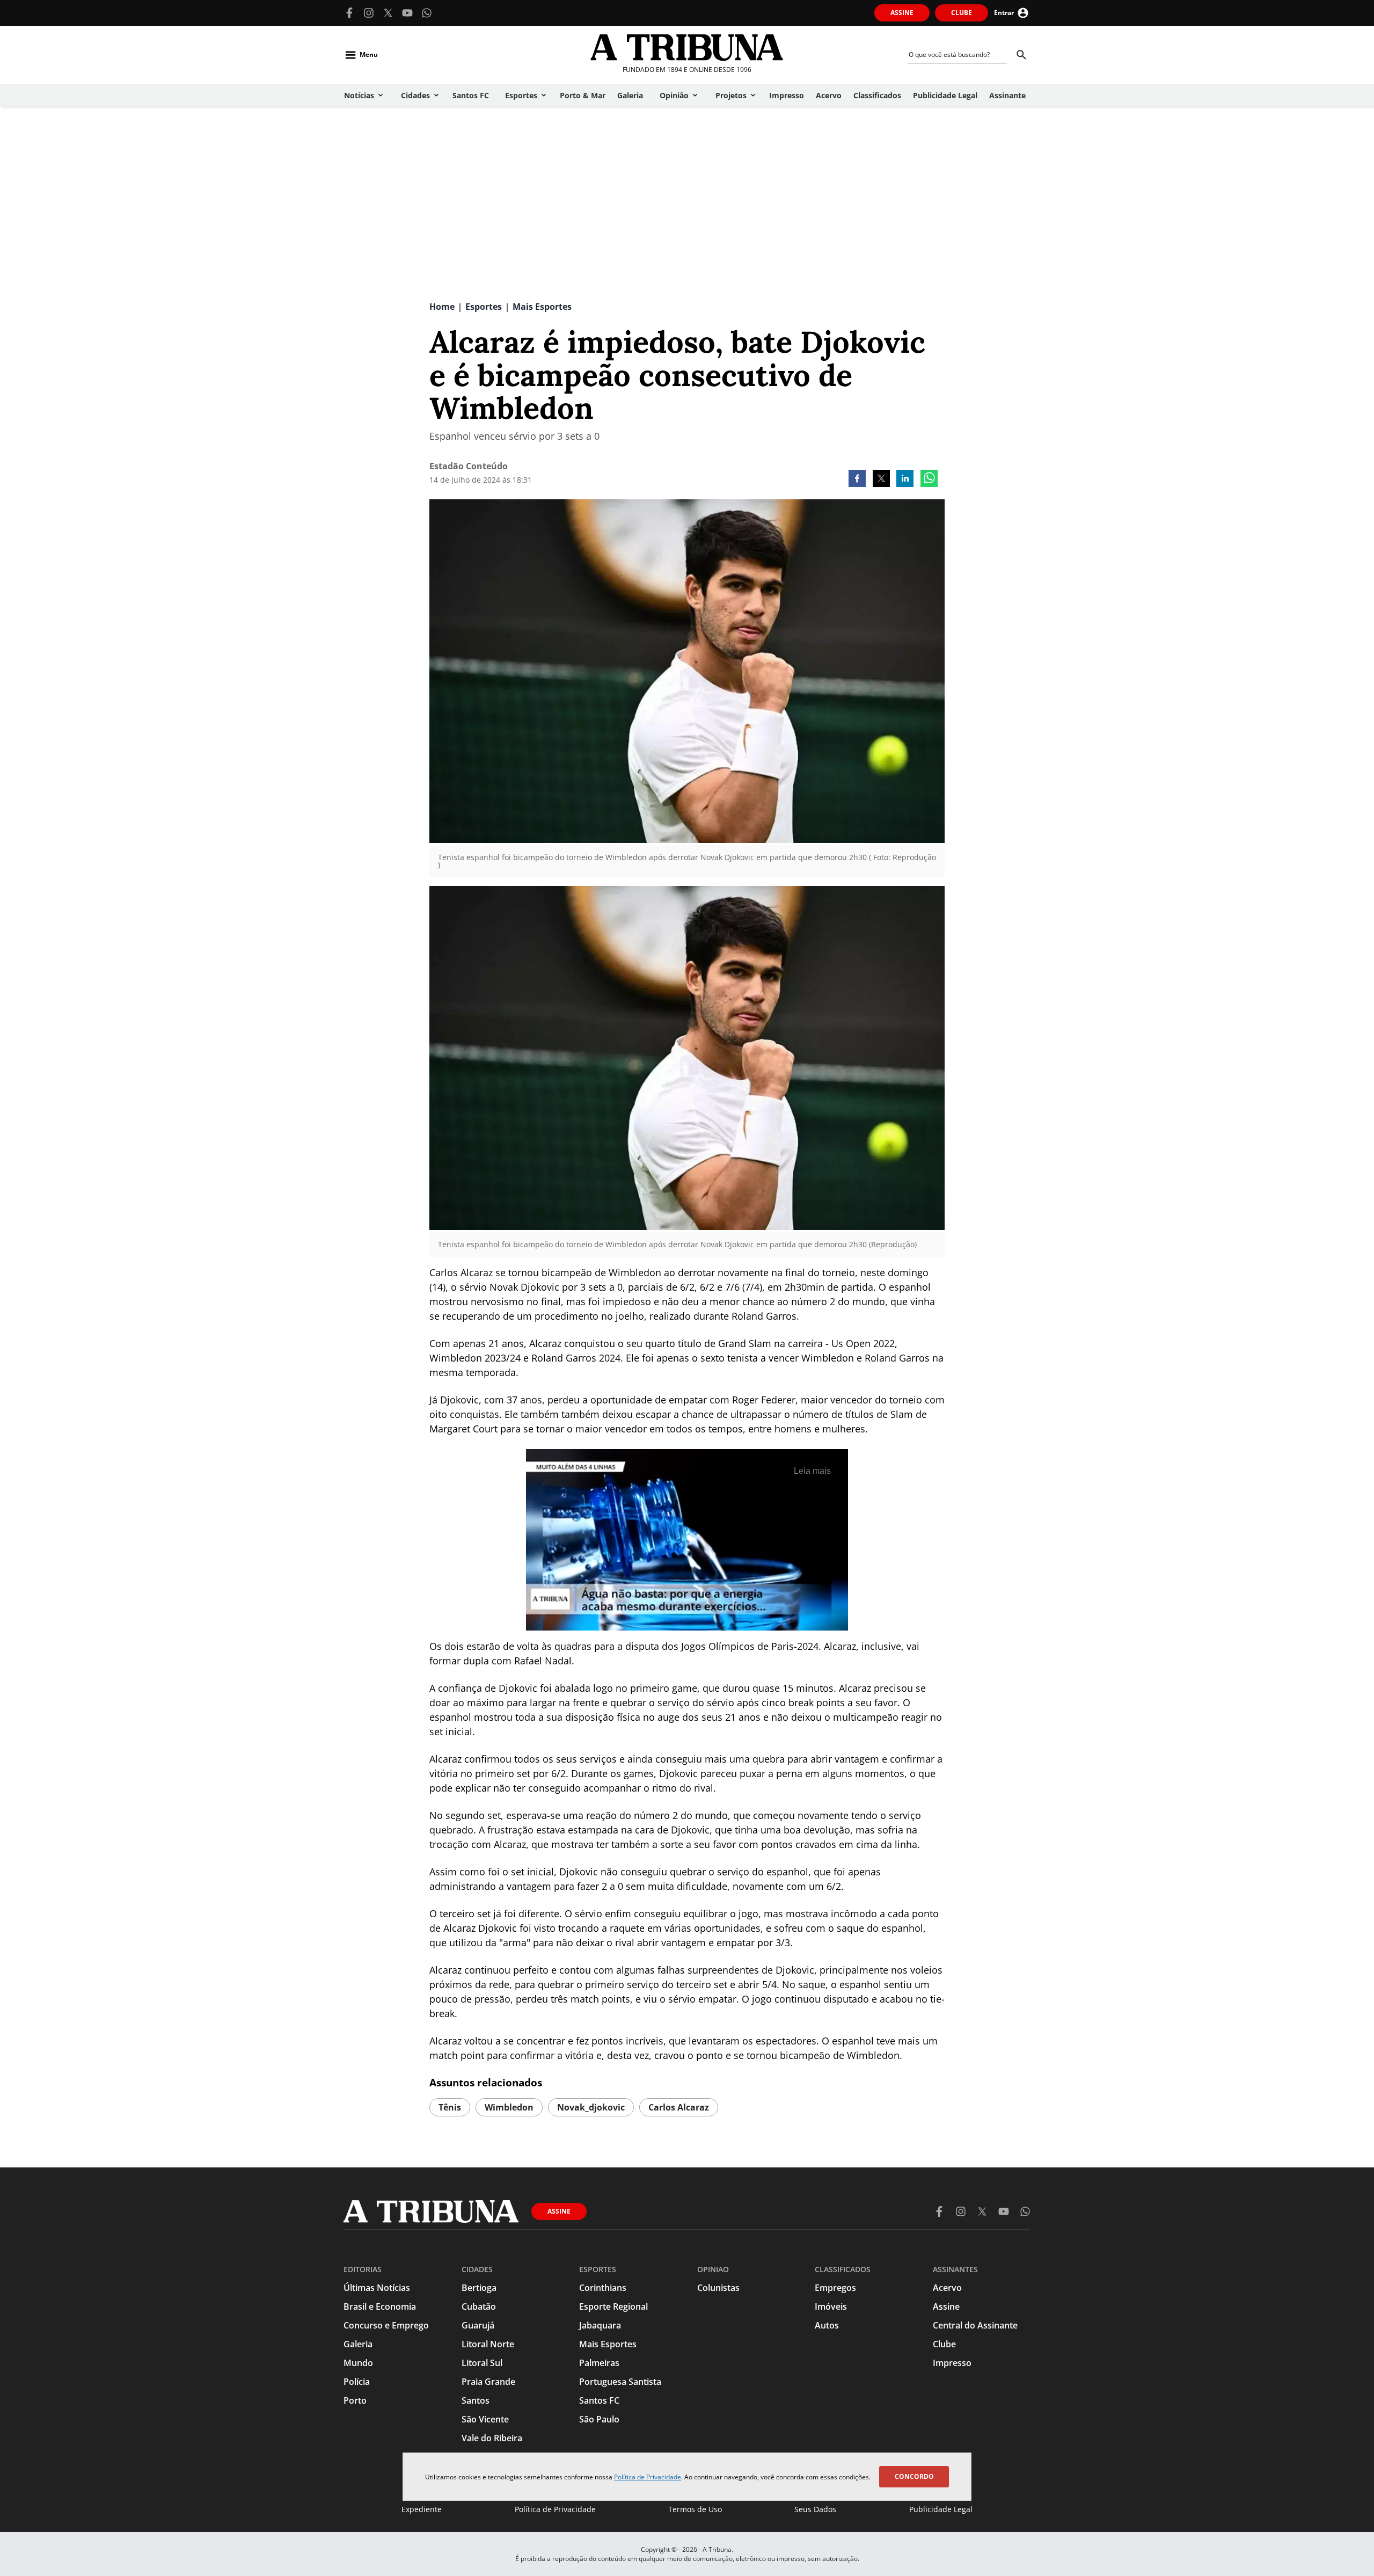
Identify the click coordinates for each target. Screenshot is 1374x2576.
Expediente (422, 2509)
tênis (450, 2107)
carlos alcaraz (679, 2107)
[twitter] (881, 479)
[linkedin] (905, 479)
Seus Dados (815, 2509)
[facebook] (857, 479)
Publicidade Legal (941, 2509)
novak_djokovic (591, 2107)
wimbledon (509, 2107)
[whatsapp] (929, 479)
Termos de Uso (695, 2509)
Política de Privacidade (648, 2477)
